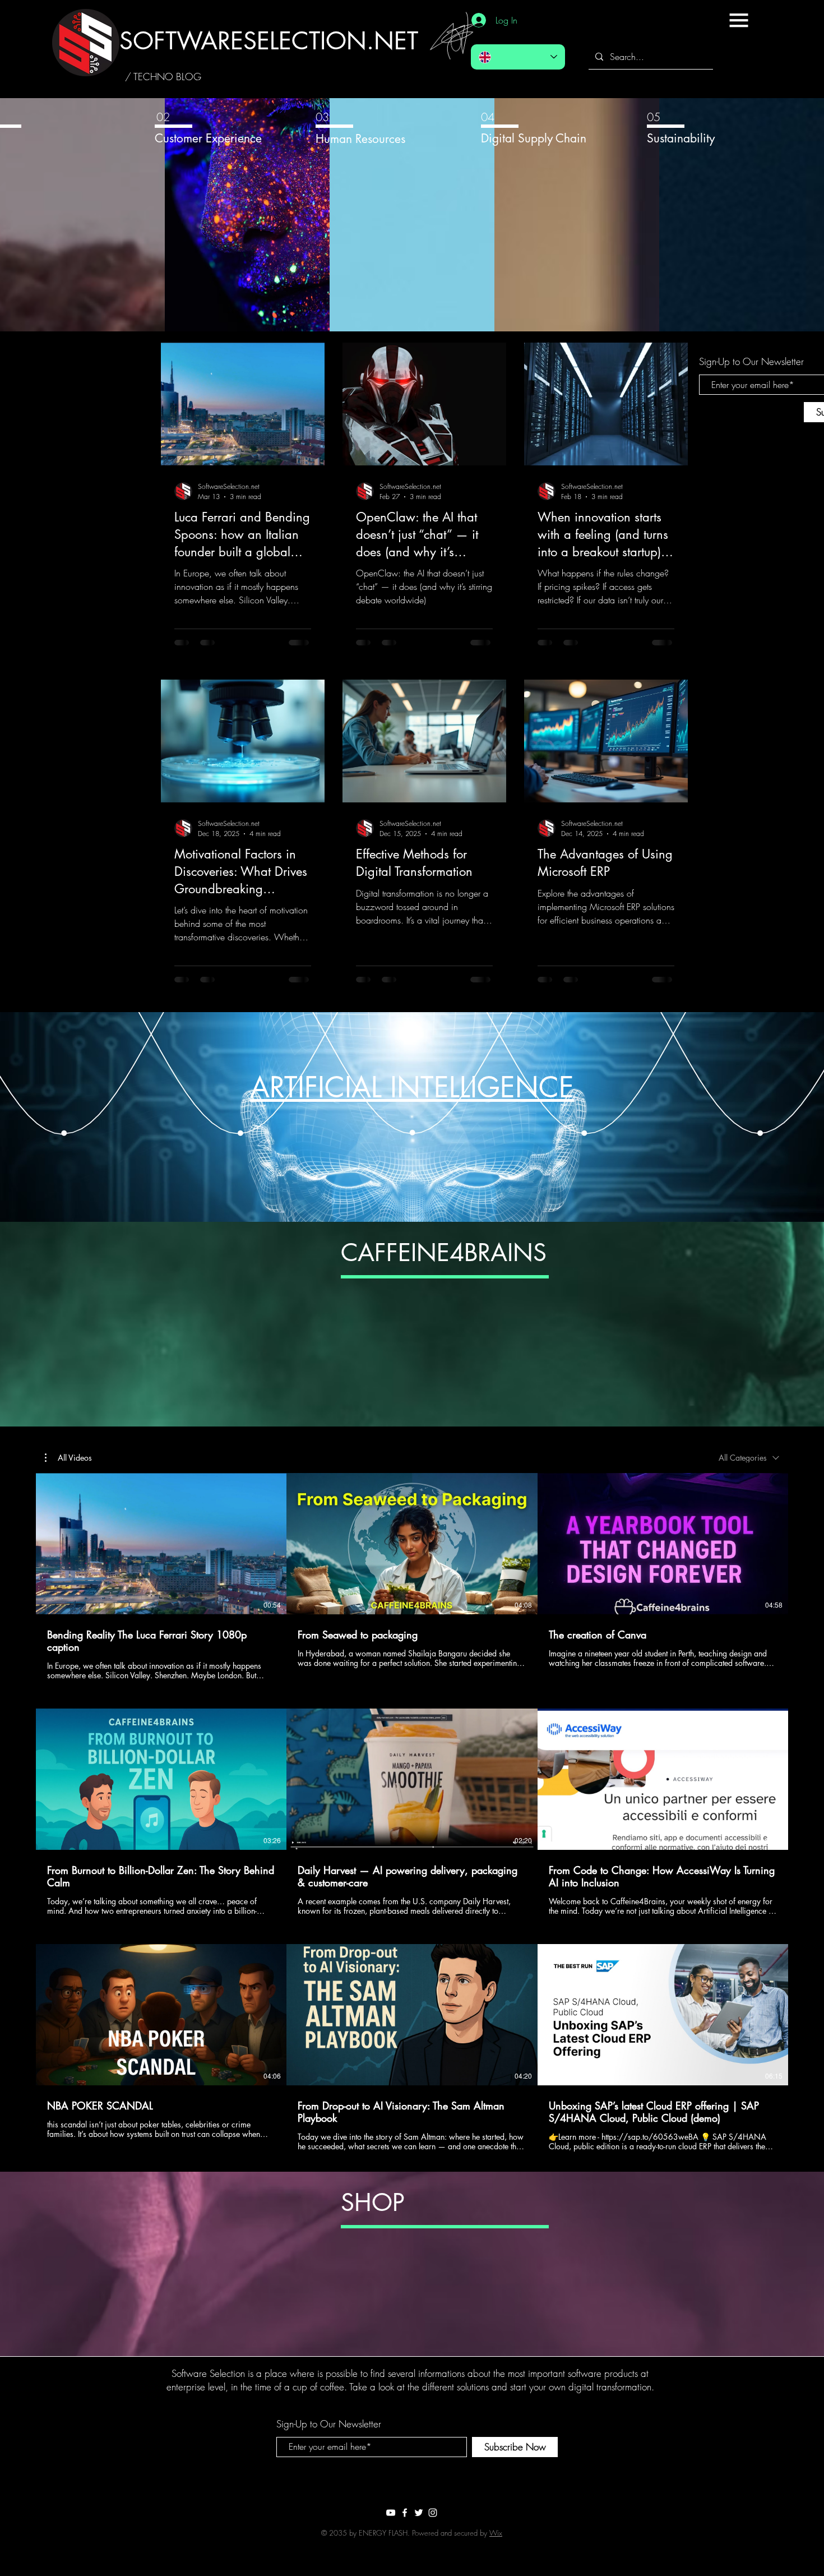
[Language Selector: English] (518, 57)
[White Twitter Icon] (419, 2513)
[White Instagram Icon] (433, 2513)
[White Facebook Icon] (405, 2513)
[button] (739, 20)
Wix (496, 2533)
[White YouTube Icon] (391, 2513)
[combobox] (749, 1458)
